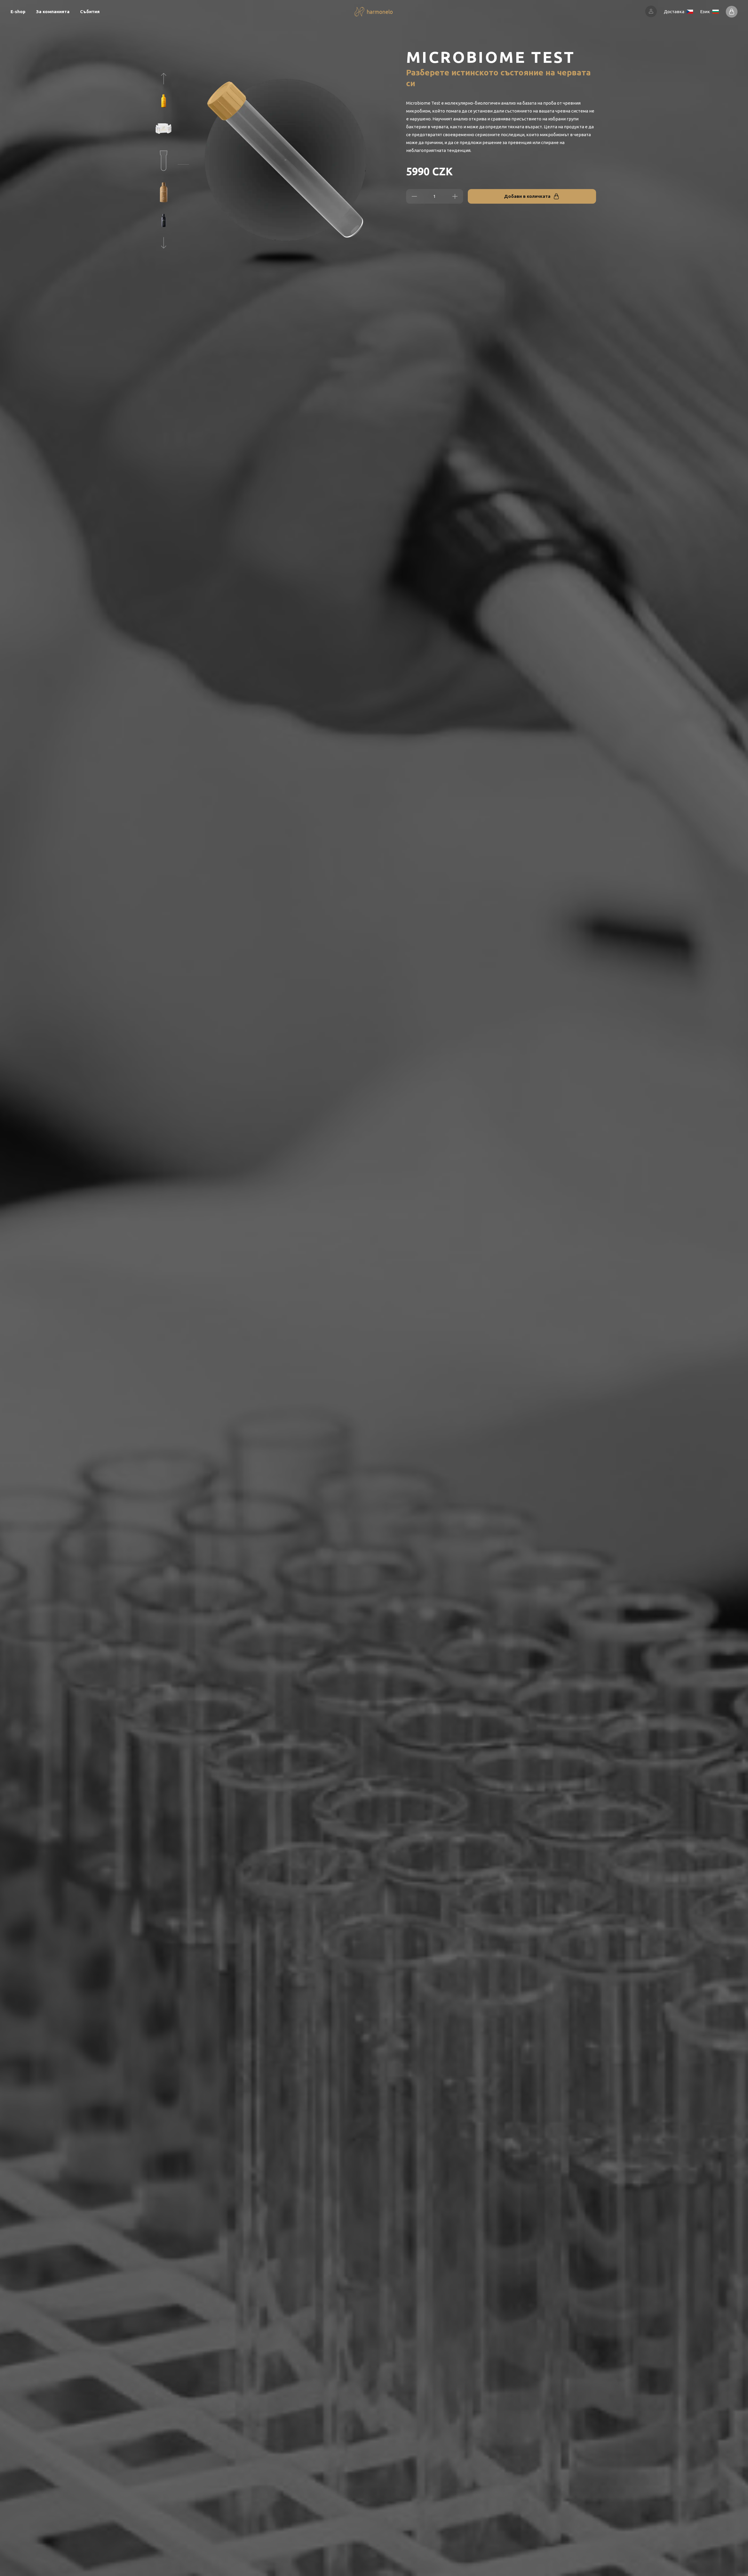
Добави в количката (527, 196)
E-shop (18, 12)
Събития (90, 12)
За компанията (53, 12)
